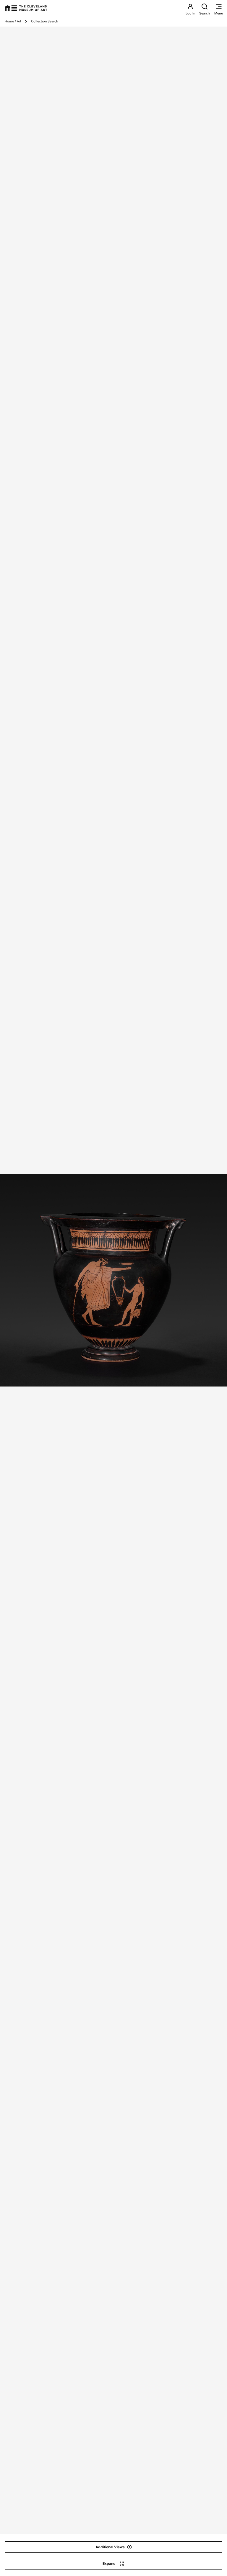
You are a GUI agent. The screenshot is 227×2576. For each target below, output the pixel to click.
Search (205, 13)
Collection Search (45, 21)
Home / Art (13, 21)
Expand (109, 2563)
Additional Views (110, 2547)
